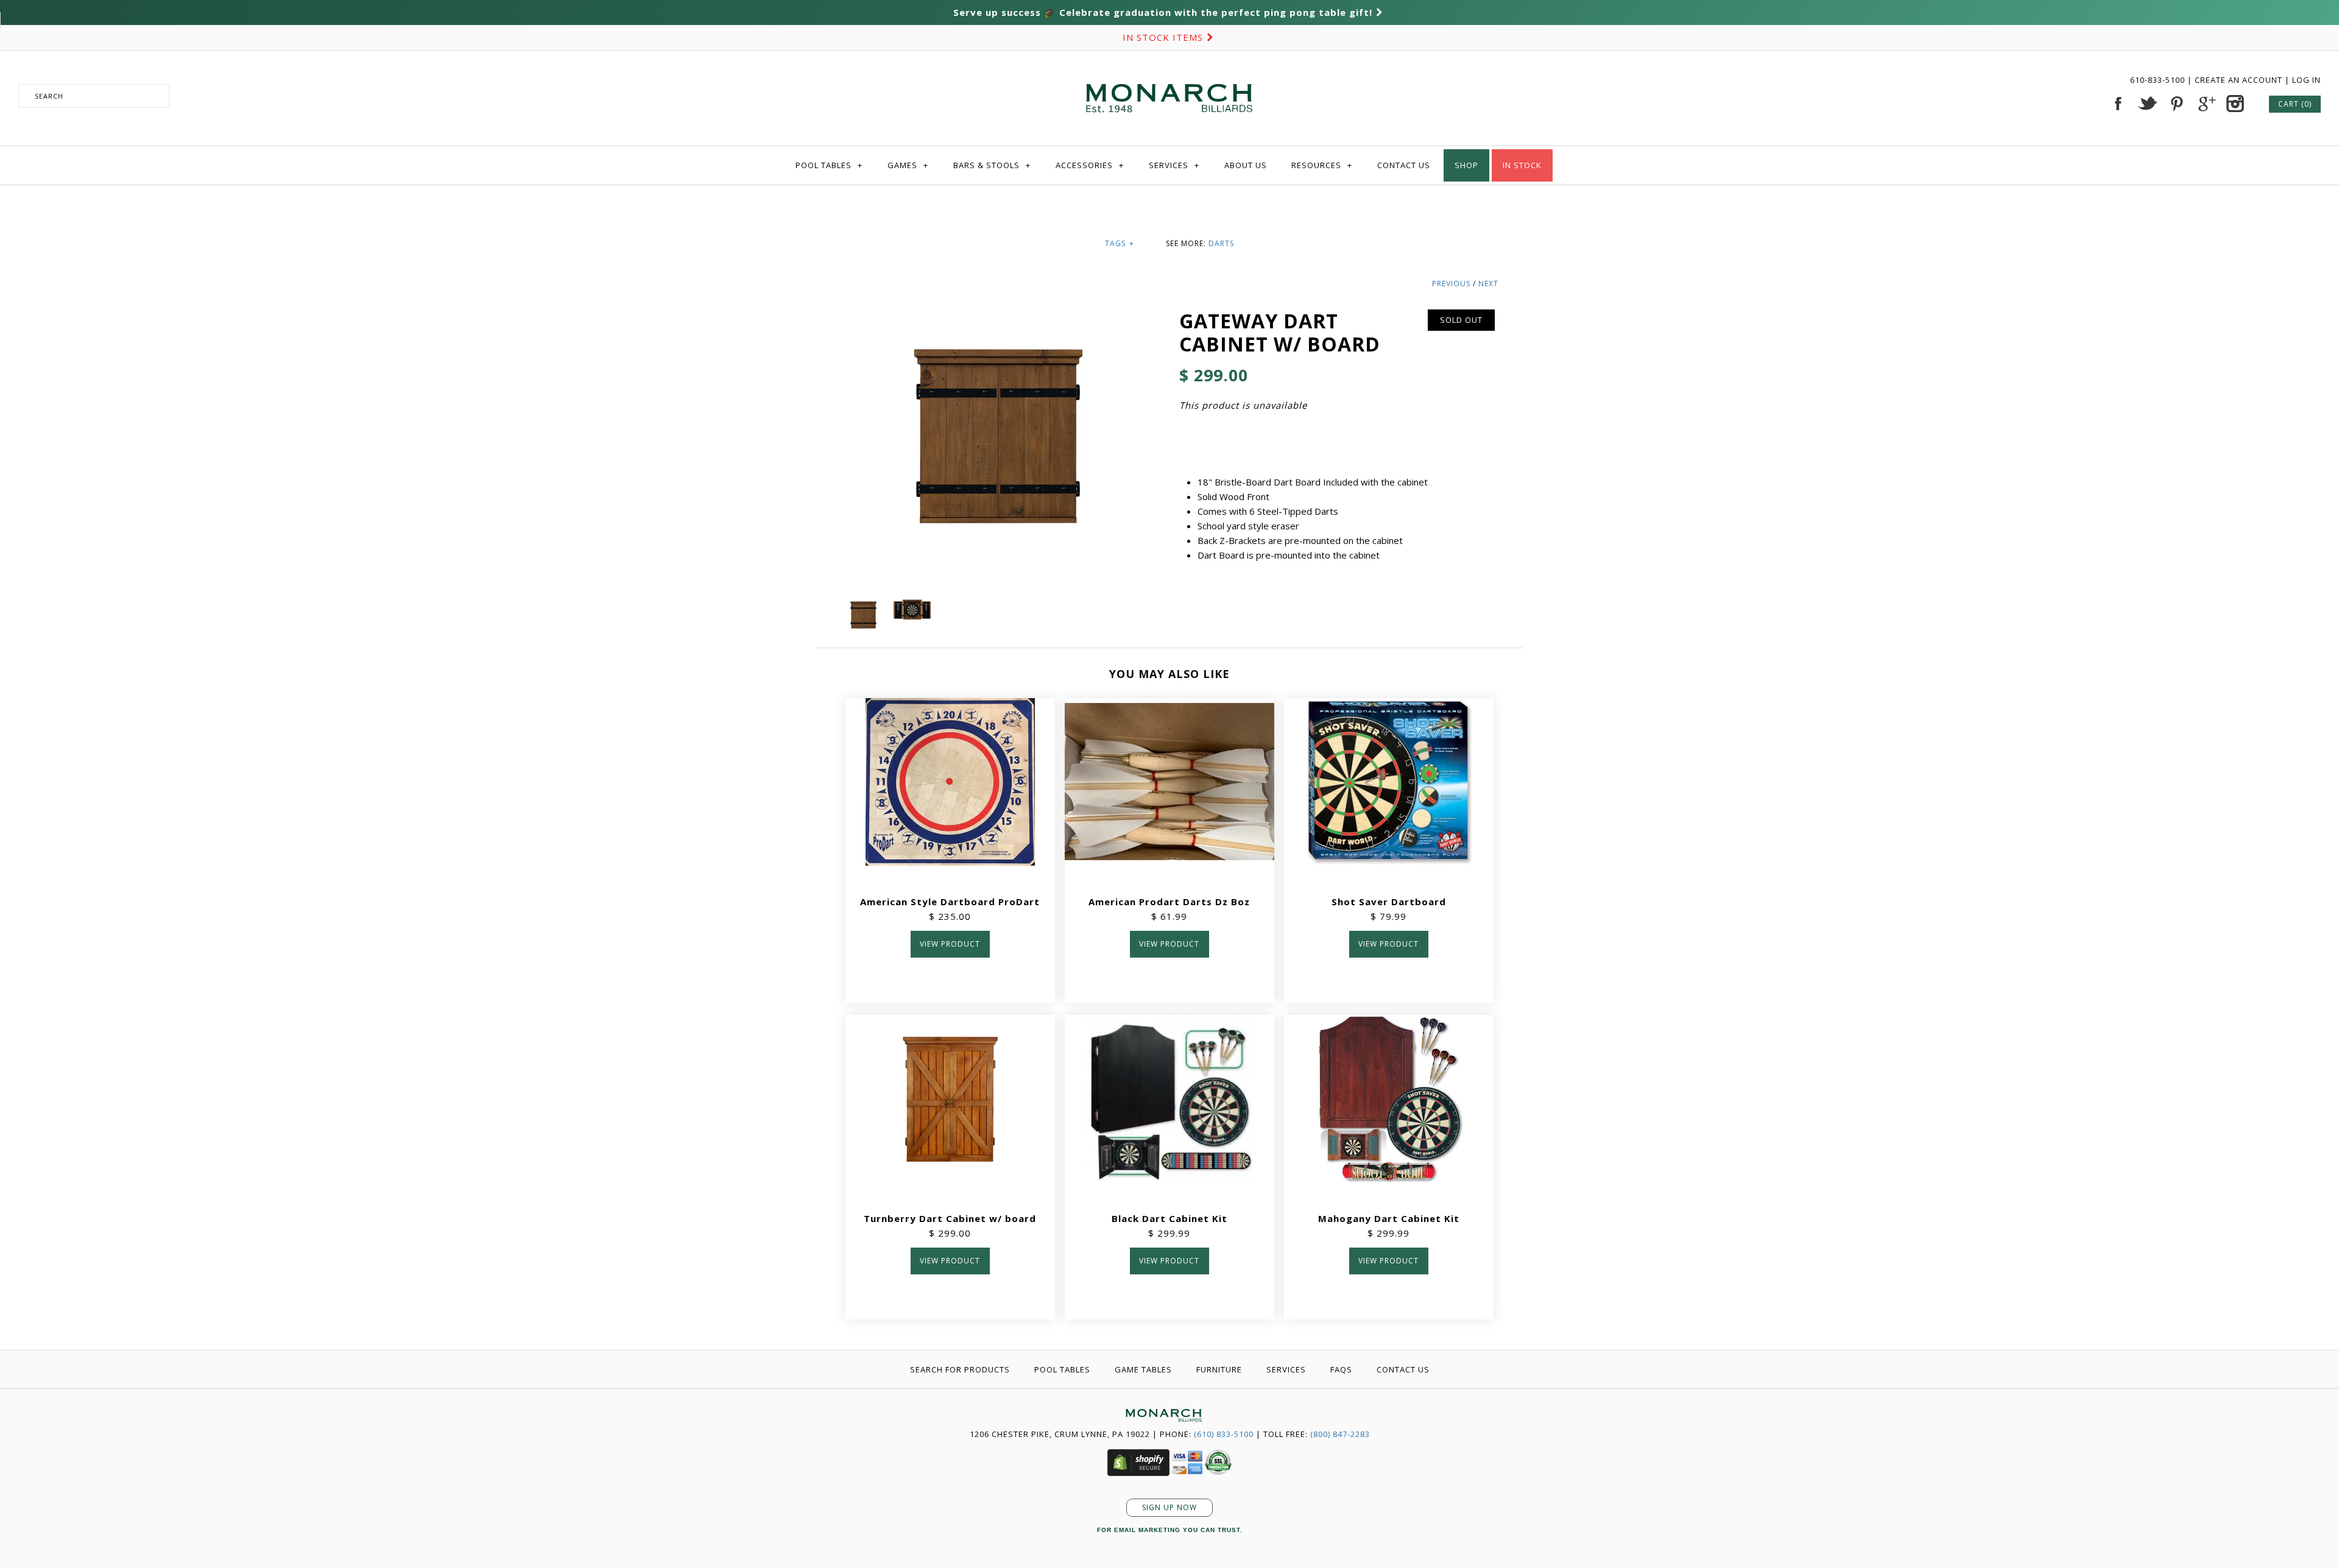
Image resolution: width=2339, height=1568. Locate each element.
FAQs (1341, 1369)
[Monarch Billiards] (1169, 69)
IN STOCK (1522, 165)
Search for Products (960, 1369)
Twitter (2147, 104)
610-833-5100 (2159, 80)
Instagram (2235, 104)
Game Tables (1143, 1369)
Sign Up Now (1169, 1507)
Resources (1322, 165)
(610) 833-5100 (1224, 1434)
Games (908, 165)
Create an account (2238, 80)
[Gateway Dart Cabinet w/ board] (865, 602)
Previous (1451, 284)
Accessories (1090, 165)
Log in (2306, 80)
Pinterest (2176, 104)
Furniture (1219, 1369)
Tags (1120, 243)
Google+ (2206, 104)
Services (1174, 165)
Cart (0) (2295, 104)
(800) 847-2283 (1340, 1434)
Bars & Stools (992, 165)
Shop (1466, 165)
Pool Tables (829, 165)
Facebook (2118, 104)
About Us (1246, 165)
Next (1488, 284)
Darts (1221, 243)
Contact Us (1404, 165)
